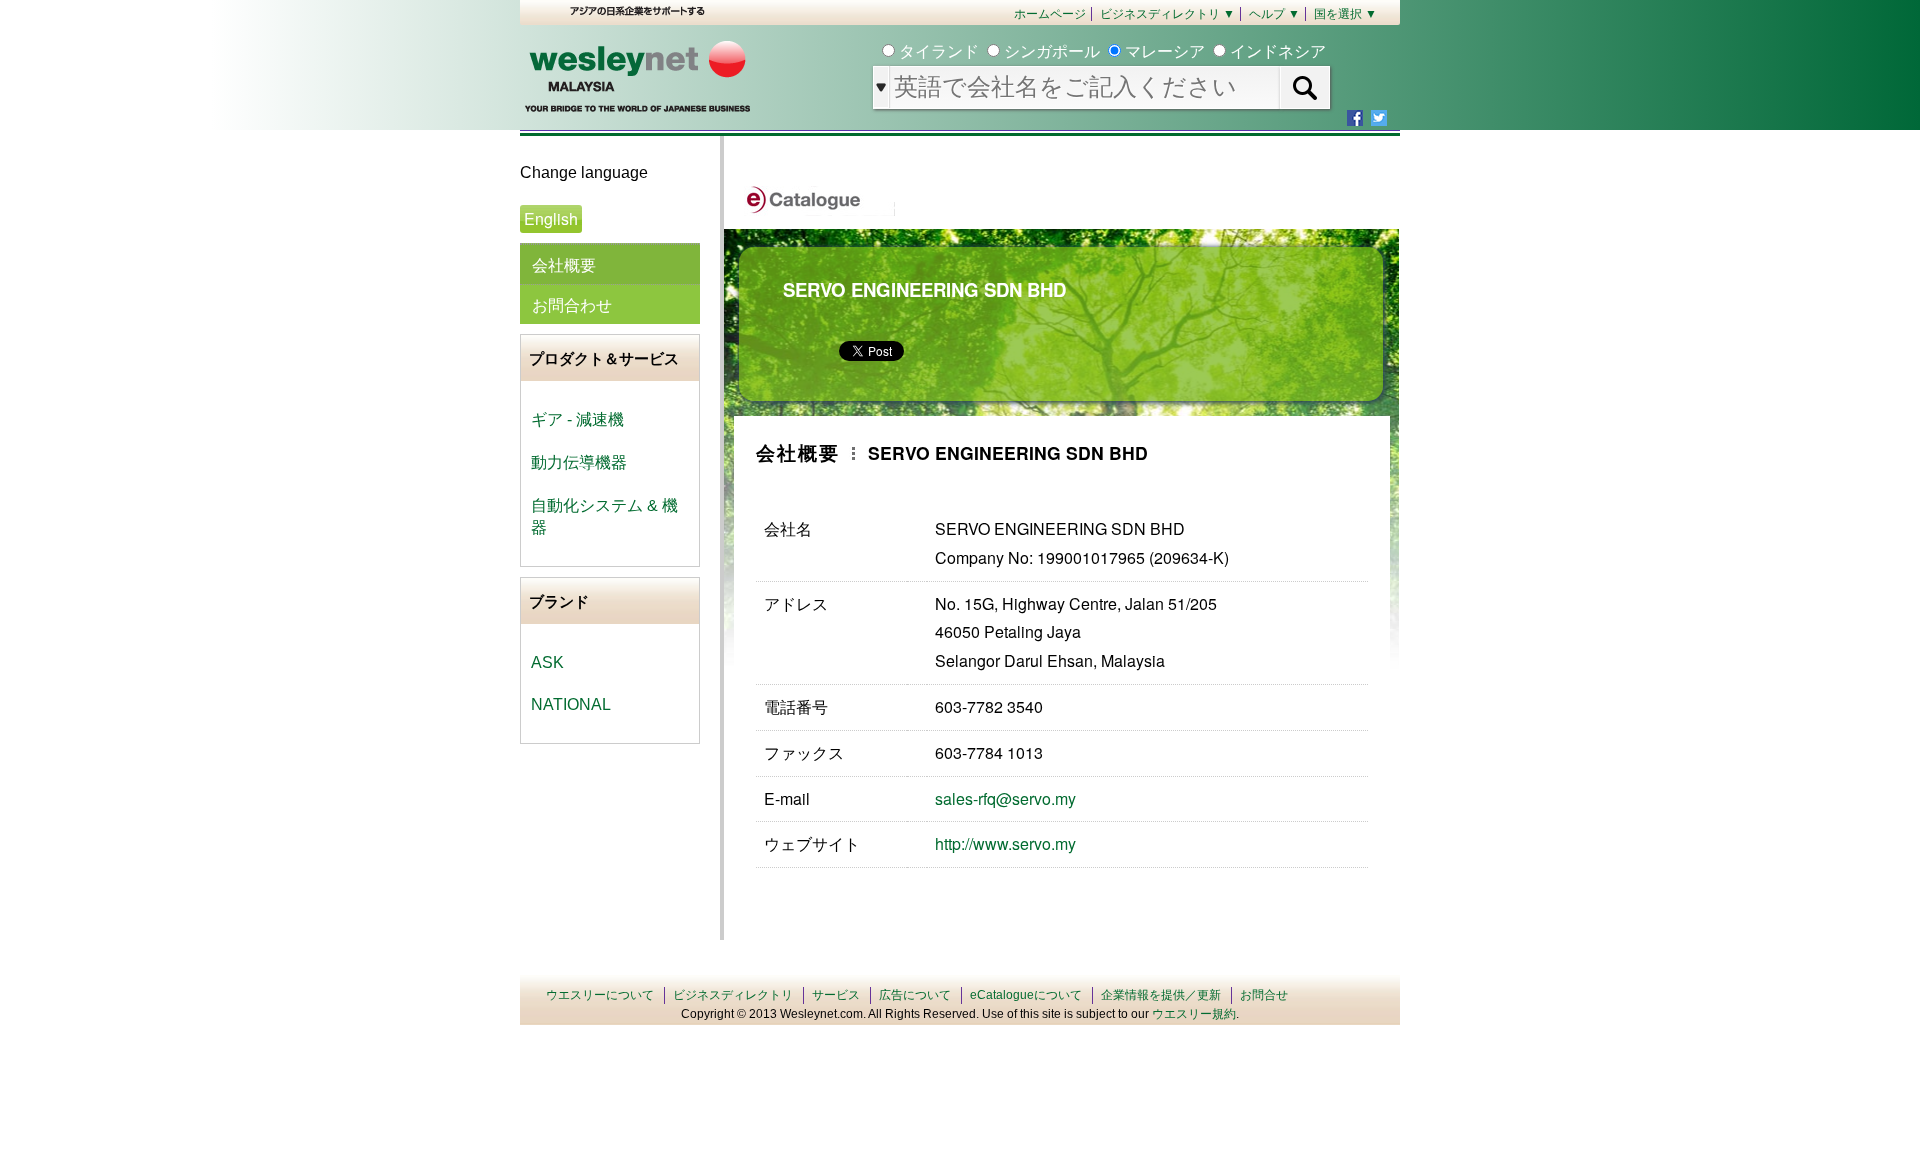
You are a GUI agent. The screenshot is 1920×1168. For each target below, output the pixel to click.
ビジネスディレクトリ (733, 995)
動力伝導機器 (579, 462)
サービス (836, 995)
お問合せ (1264, 995)
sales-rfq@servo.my (1005, 798)
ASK (547, 662)
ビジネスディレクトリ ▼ (1167, 14)
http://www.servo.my (1005, 843)
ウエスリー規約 (1194, 1014)
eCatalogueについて (1026, 995)
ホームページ (1050, 14)
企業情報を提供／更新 (1161, 995)
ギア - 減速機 (577, 419)
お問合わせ (572, 304)
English (551, 218)
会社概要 (564, 264)
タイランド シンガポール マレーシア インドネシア (1110, 51)
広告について (915, 995)
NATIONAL (571, 704)
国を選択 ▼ (1345, 14)
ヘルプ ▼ (1274, 14)
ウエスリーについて (600, 995)
